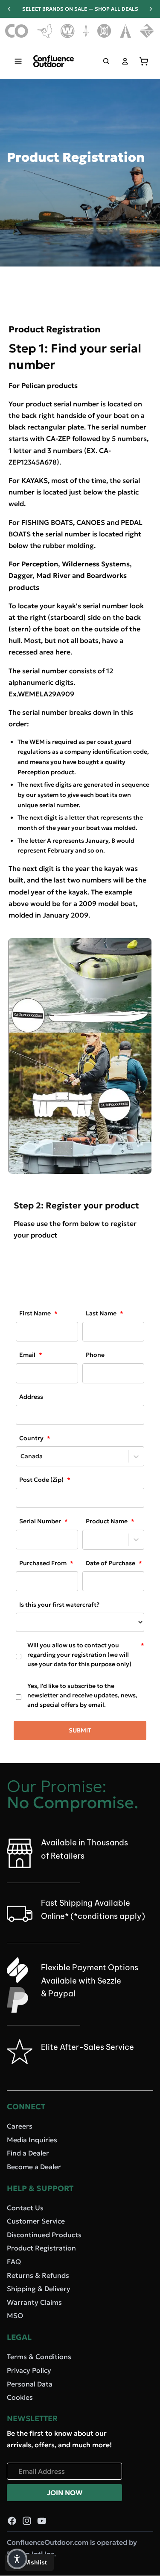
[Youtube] (42, 2521)
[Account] (125, 61)
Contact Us (25, 2207)
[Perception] (104, 31)
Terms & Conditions (39, 2357)
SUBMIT (80, 1730)
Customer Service (36, 2221)
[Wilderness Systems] (68, 31)
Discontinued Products (44, 2235)
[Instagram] (27, 2521)
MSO (15, 2315)
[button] (17, 2559)
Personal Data (30, 2384)
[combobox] (21, 1456)
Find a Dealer (28, 2153)
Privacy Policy (29, 2370)
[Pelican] (45, 31)
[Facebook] (12, 2521)
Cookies (20, 2397)
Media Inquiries (32, 2139)
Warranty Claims (34, 2302)
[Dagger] (86, 31)
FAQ (14, 2262)
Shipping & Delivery (39, 2289)
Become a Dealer (34, 2166)
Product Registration (41, 2248)
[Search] (106, 61)
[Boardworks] (147, 31)
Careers (20, 2126)
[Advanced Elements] (126, 31)
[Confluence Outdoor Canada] (17, 31)
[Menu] (18, 61)
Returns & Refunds (38, 2275)
